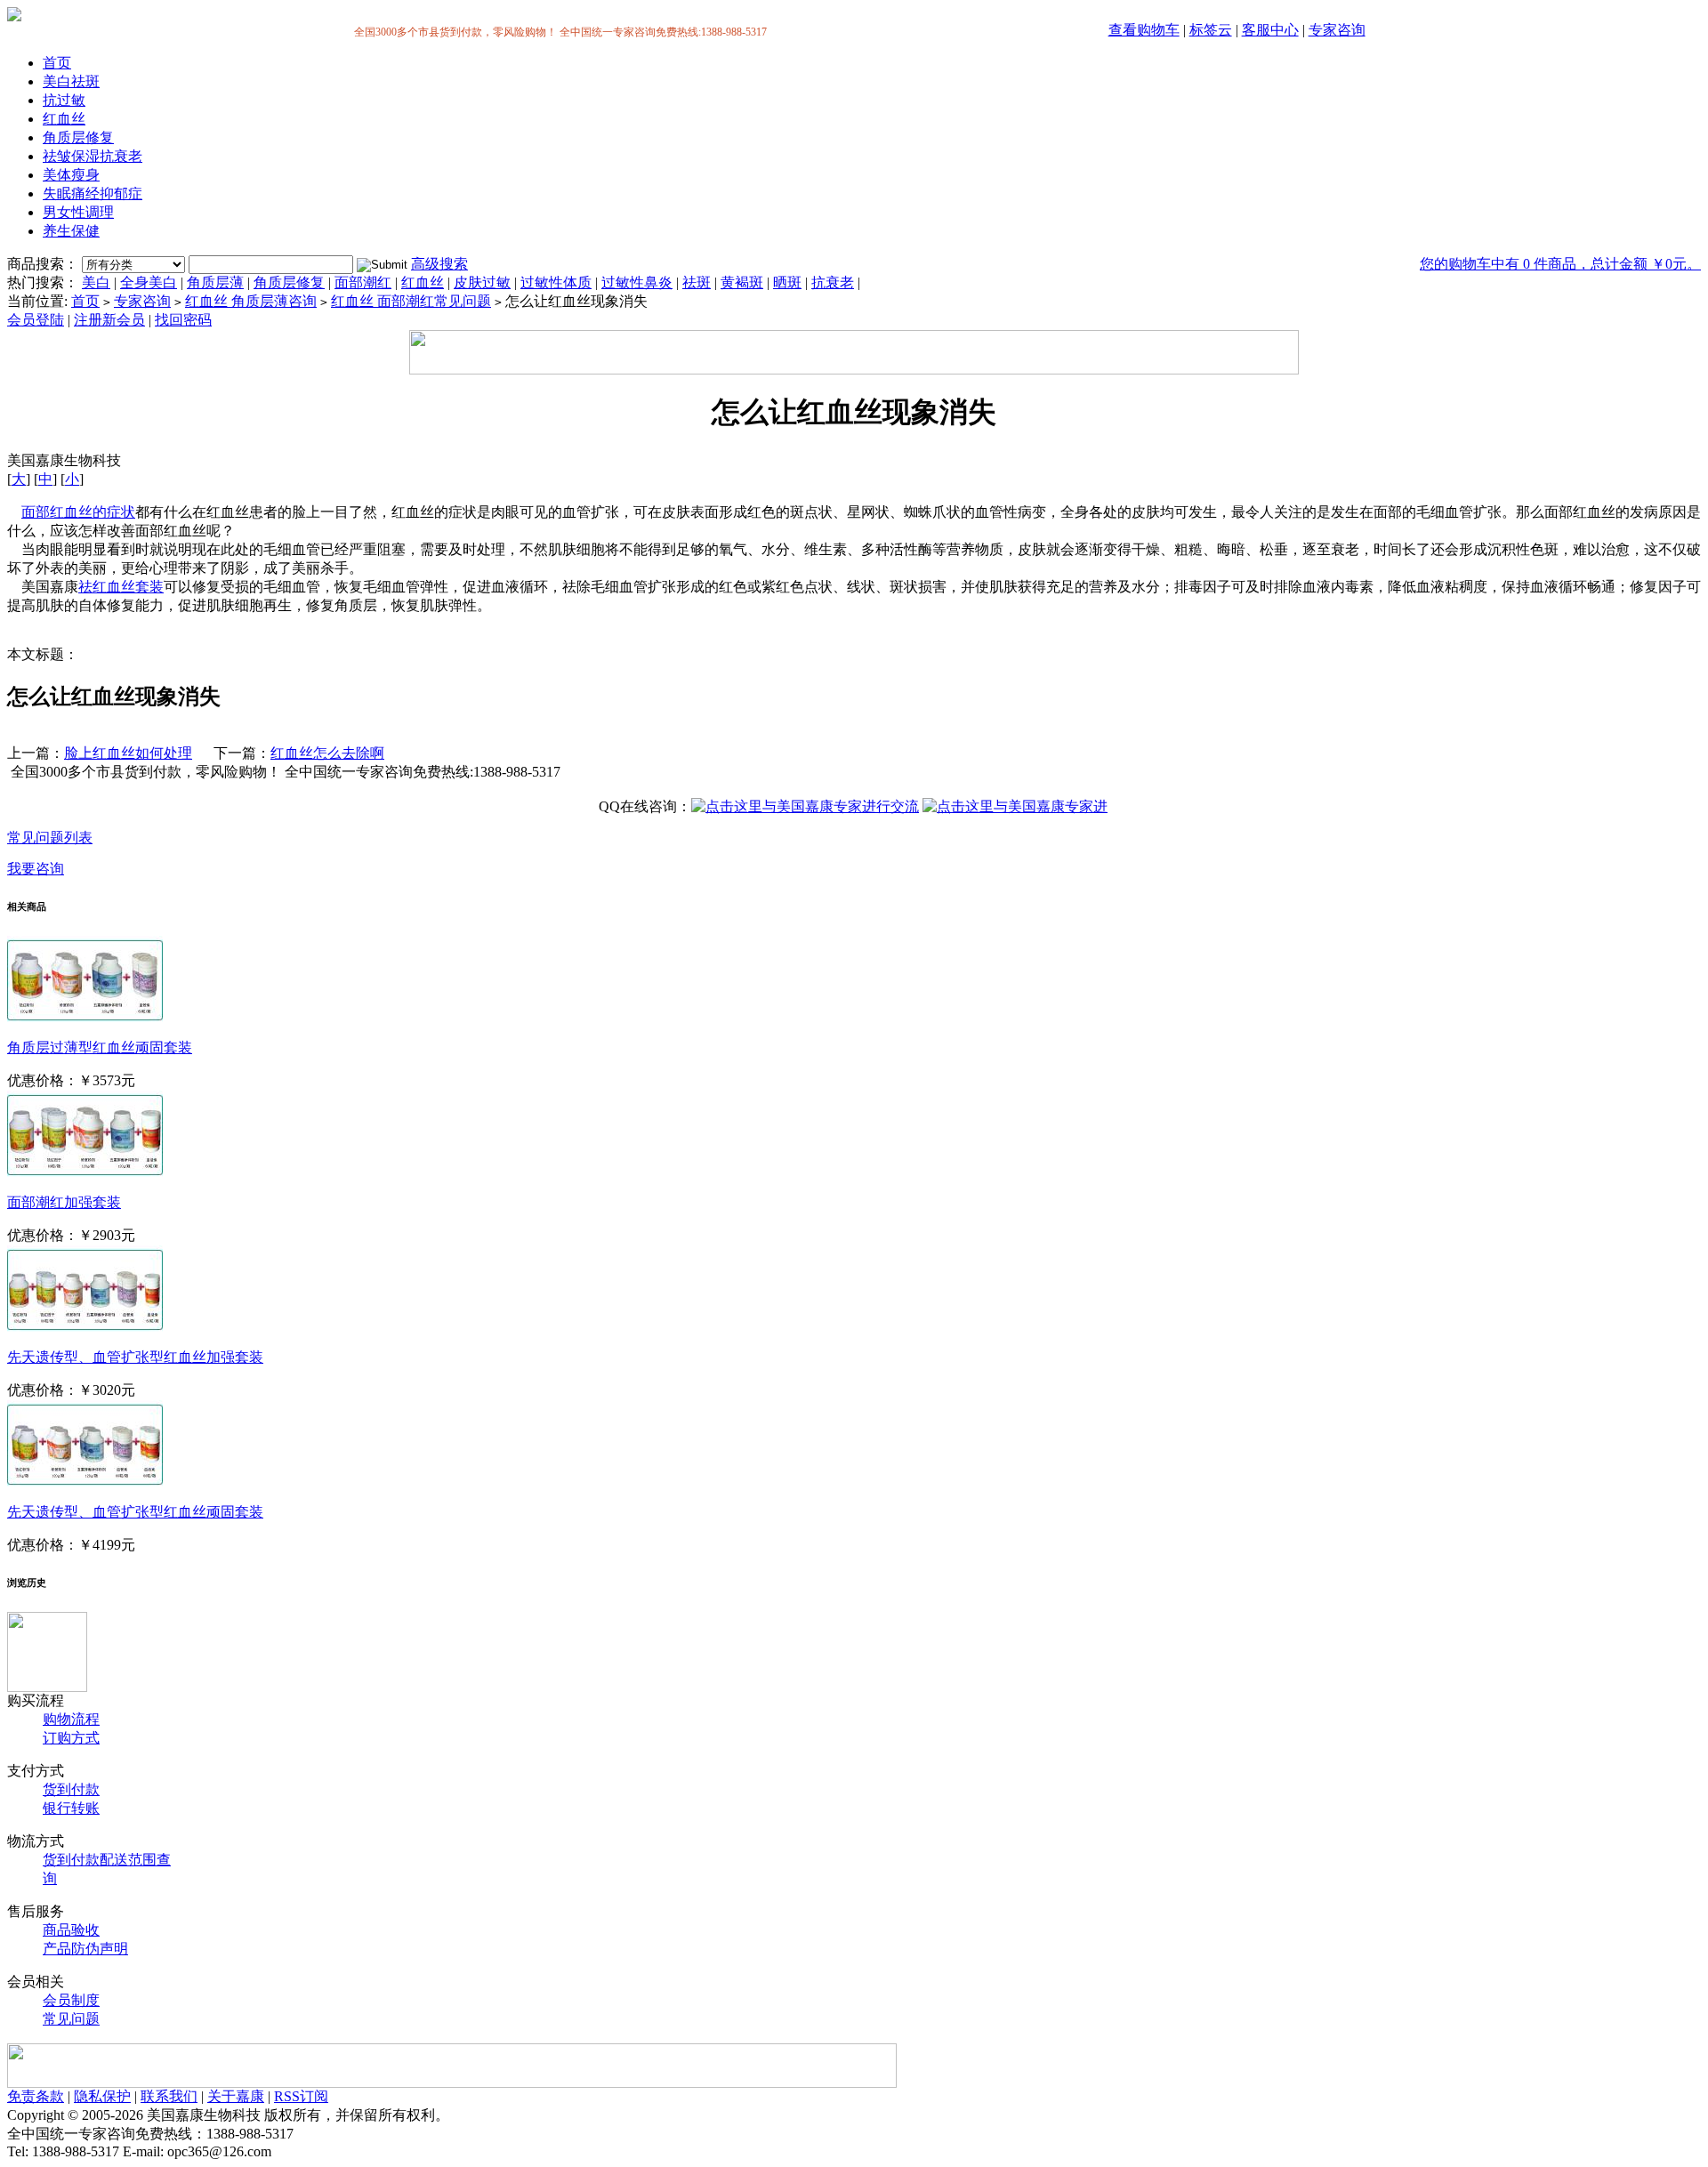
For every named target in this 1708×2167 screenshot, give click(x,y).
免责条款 (36, 2096)
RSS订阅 (301, 2096)
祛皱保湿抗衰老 (93, 156)
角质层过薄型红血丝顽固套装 (100, 1047)
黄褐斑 (742, 282)
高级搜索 (439, 264)
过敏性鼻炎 (637, 282)
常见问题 (71, 2019)
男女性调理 (78, 212)
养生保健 (71, 231)
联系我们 (169, 2096)
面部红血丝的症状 (78, 512)
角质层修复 (78, 137)
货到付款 (71, 1789)
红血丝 (64, 119)
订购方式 (71, 1738)
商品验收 (71, 1930)
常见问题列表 (50, 838)
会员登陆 (36, 320)
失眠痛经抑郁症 (93, 193)
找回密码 (183, 320)
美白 (96, 282)
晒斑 (787, 282)
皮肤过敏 (482, 282)
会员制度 (71, 2000)
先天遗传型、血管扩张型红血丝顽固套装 (135, 1512)
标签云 (1211, 30)
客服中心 (1270, 30)
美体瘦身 (71, 175)
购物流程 (71, 1719)
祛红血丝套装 (121, 587)
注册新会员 (109, 320)
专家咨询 (1337, 30)
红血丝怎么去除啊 (327, 753)
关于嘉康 (236, 2096)
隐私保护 (102, 2096)
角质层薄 (215, 282)
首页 (57, 63)
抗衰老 (833, 282)
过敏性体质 (556, 282)
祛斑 (697, 282)
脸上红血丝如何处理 (128, 753)
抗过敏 (64, 100)
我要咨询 (36, 869)
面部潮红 (363, 282)
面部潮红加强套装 (64, 1202)
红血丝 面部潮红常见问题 (411, 301)
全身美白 (149, 282)
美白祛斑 (71, 81)
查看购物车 (1144, 30)
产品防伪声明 (85, 1949)
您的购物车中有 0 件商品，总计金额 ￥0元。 (1560, 264)
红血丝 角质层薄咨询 (251, 301)
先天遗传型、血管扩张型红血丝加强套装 (135, 1357)
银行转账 (71, 1808)
